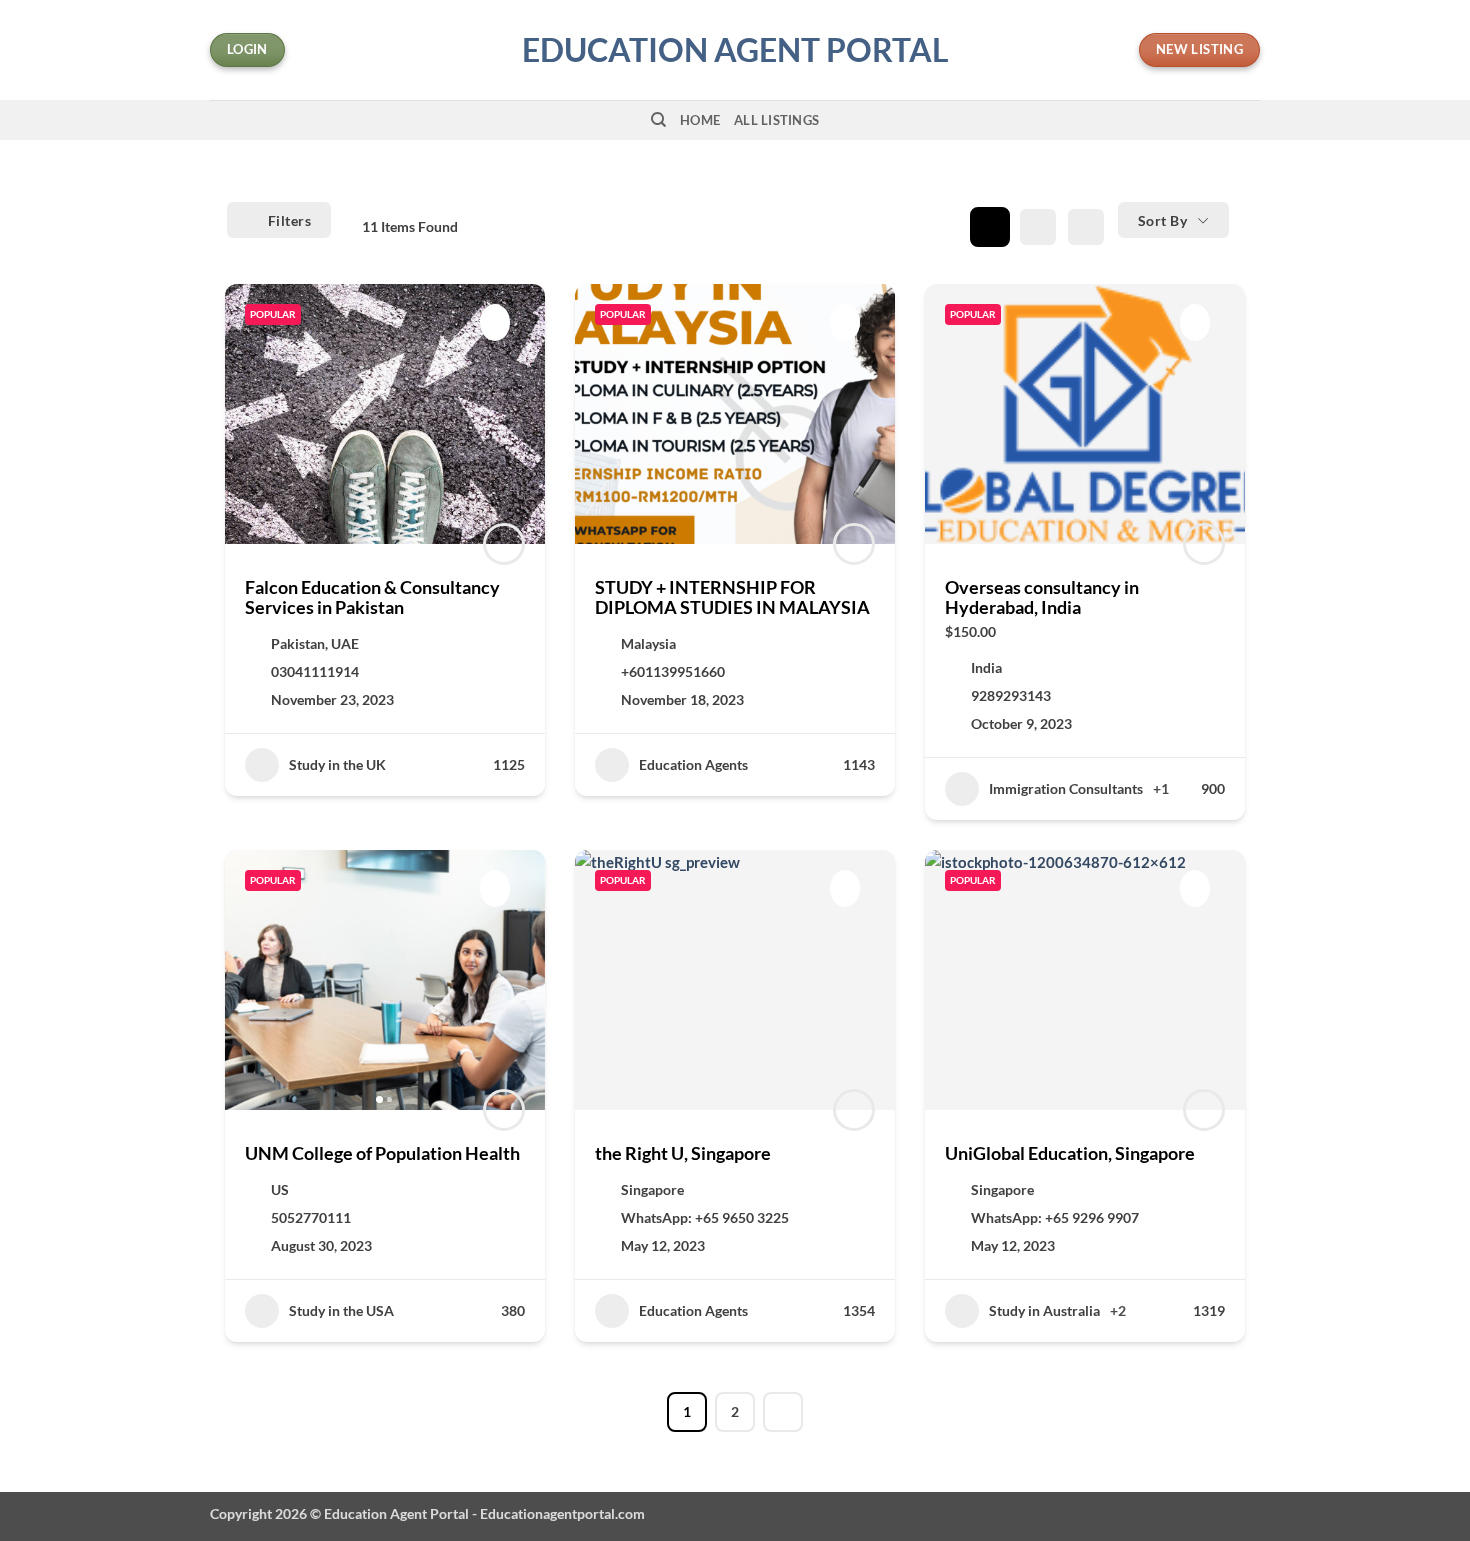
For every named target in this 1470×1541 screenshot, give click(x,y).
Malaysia (648, 643)
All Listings (776, 120)
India (986, 667)
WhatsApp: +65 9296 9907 (1055, 1217)
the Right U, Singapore (683, 1153)
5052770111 (311, 1217)
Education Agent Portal (735, 50)
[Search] (658, 120)
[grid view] (990, 227)
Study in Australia (1044, 1310)
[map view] (1086, 227)
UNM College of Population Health (382, 1153)
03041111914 (315, 671)
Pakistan (298, 643)
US (280, 1189)
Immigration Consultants (1066, 788)
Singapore (652, 1189)
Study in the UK (337, 764)
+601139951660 (673, 671)
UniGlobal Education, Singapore (1070, 1153)
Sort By (1162, 220)
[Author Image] (504, 544)
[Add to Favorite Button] (495, 322)
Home (700, 120)
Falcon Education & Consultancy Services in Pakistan (372, 597)
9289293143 (1011, 695)
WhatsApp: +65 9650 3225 (705, 1217)
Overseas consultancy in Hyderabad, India (1042, 597)
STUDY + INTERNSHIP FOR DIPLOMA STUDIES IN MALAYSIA (732, 597)
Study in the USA (341, 1310)
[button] (250, 980)
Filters (289, 220)
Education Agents (693, 764)
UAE (345, 643)
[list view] (1038, 227)
